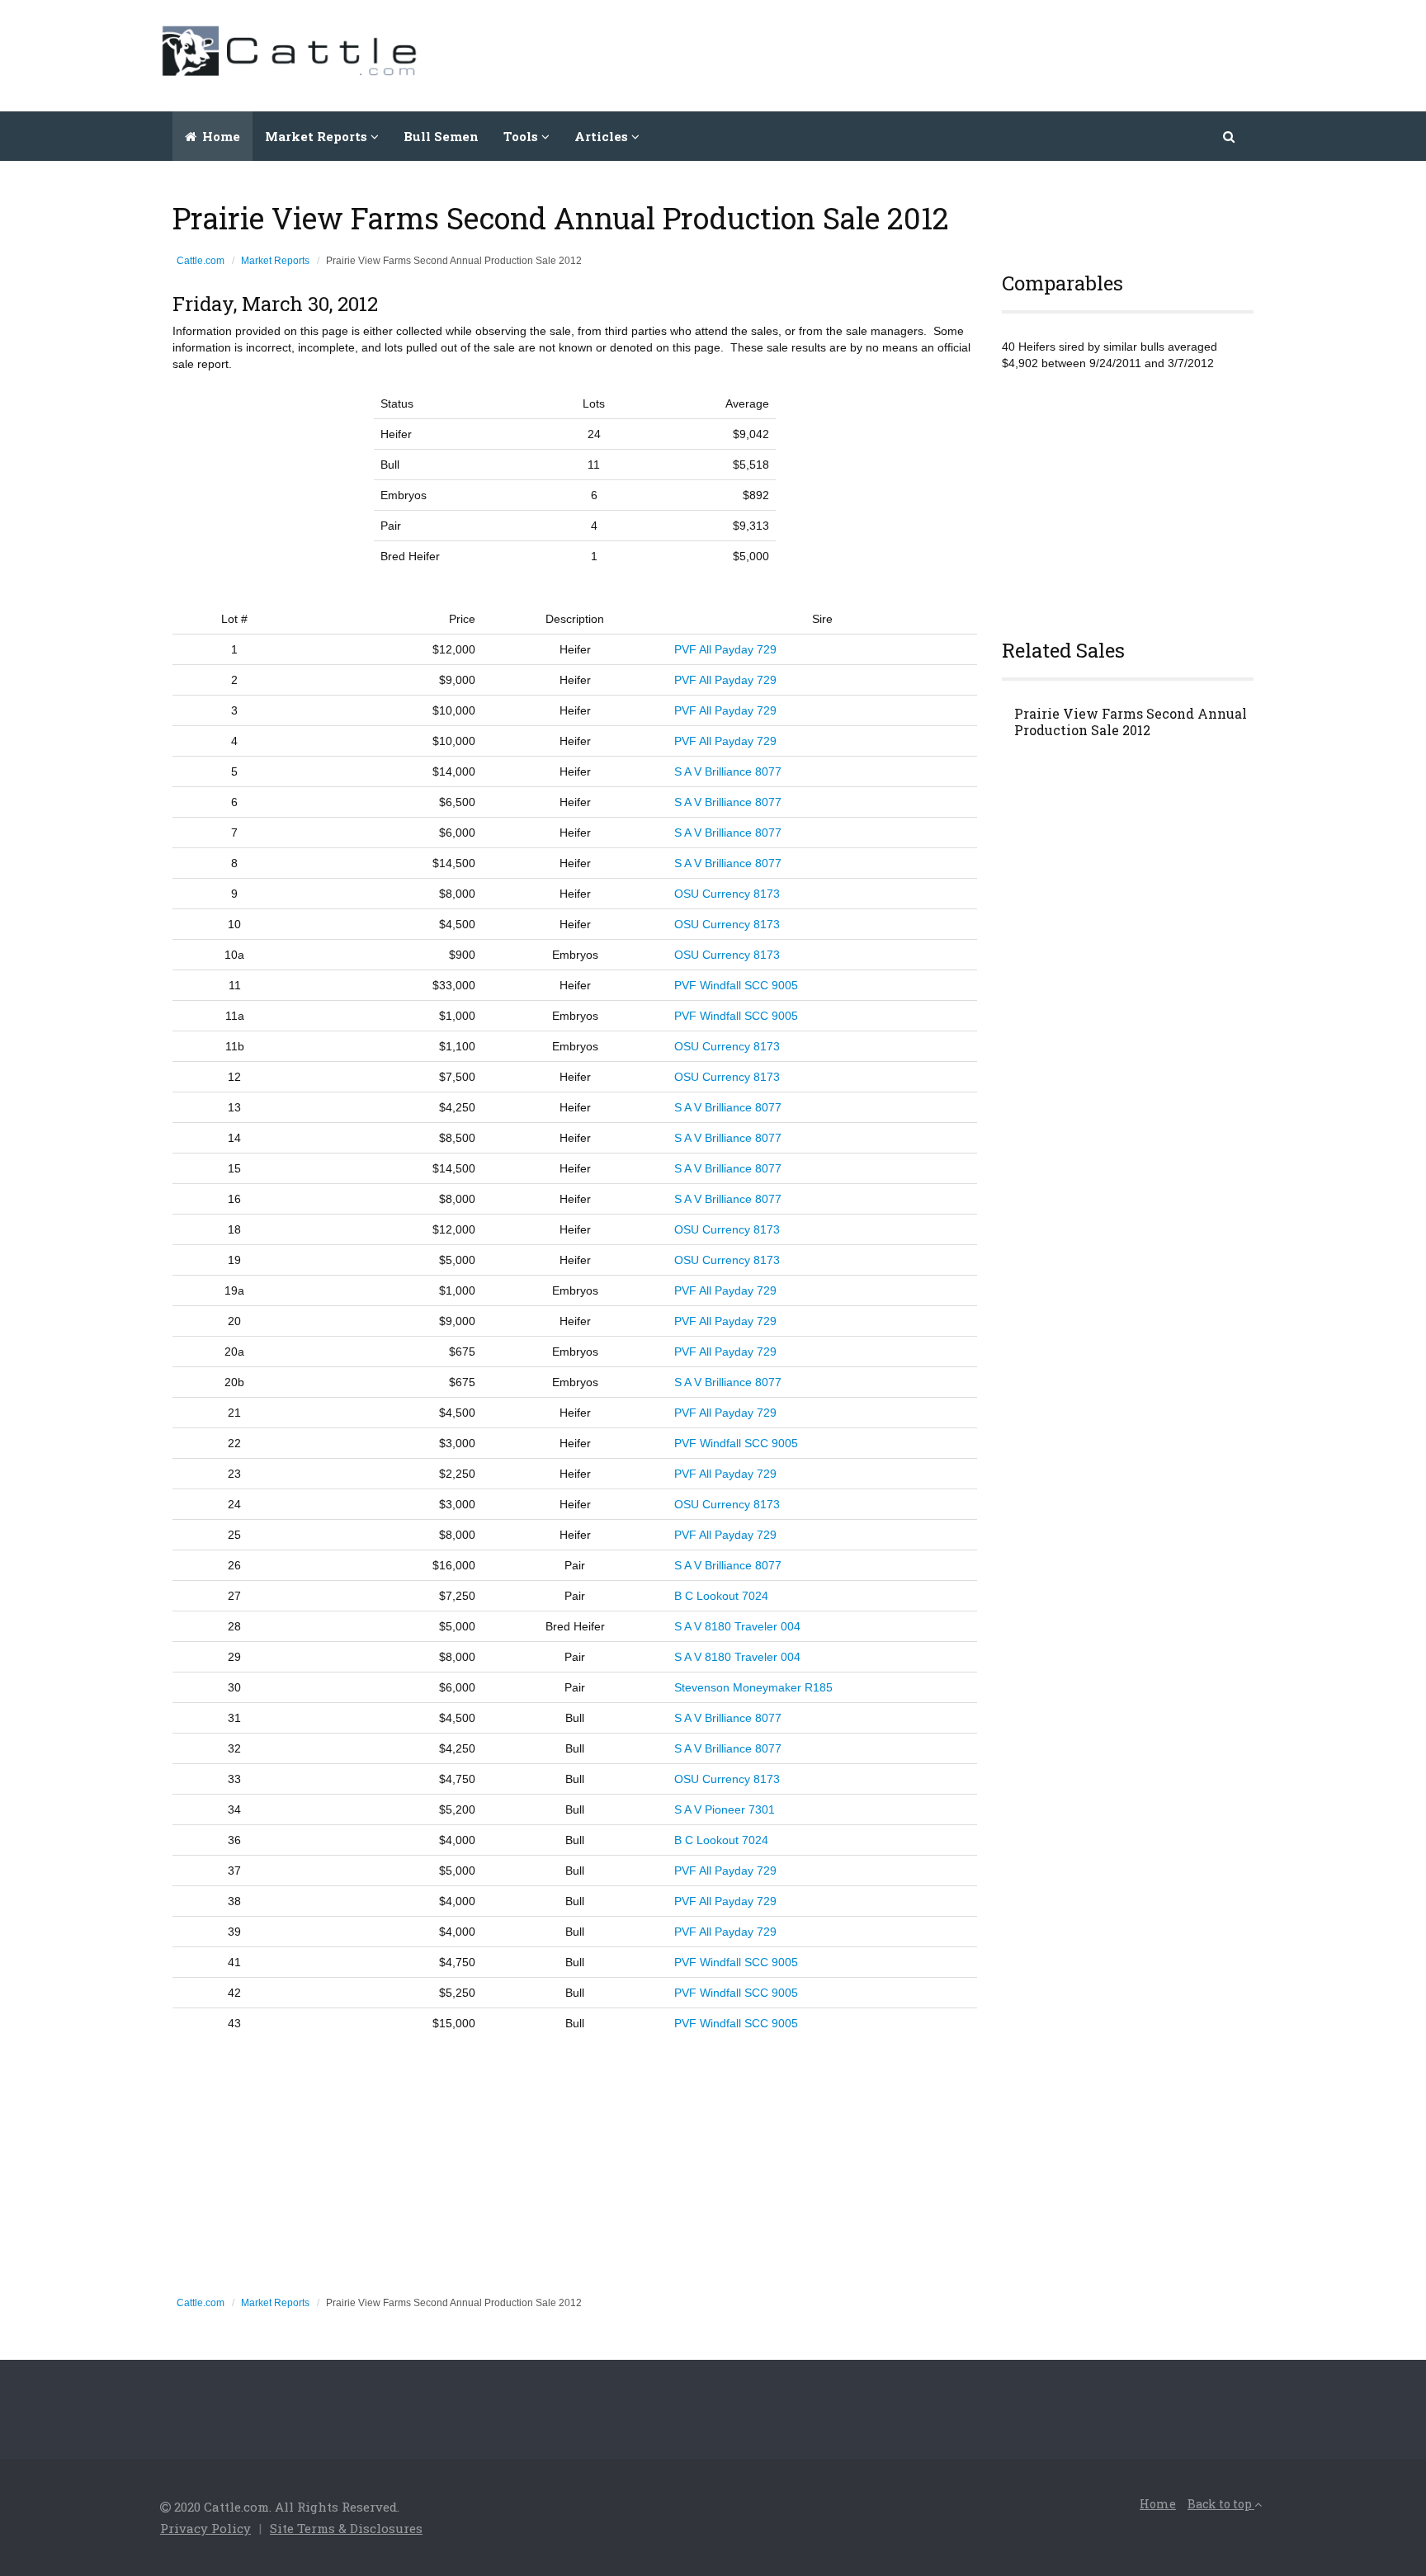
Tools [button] (522, 136)
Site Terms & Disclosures (346, 2528)
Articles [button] (603, 136)
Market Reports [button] (318, 136)
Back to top (1221, 2504)
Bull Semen (441, 136)
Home (220, 136)
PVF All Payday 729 (725, 649)
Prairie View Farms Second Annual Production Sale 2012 (1131, 722)
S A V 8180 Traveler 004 (737, 1626)
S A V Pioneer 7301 (725, 1809)
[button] (1230, 136)
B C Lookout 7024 (721, 1596)
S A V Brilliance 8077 (728, 771)
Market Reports (275, 261)
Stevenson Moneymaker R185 (753, 1687)
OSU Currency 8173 (727, 894)
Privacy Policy (205, 2528)
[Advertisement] (966, 54)
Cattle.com (201, 261)
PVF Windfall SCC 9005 (736, 985)
